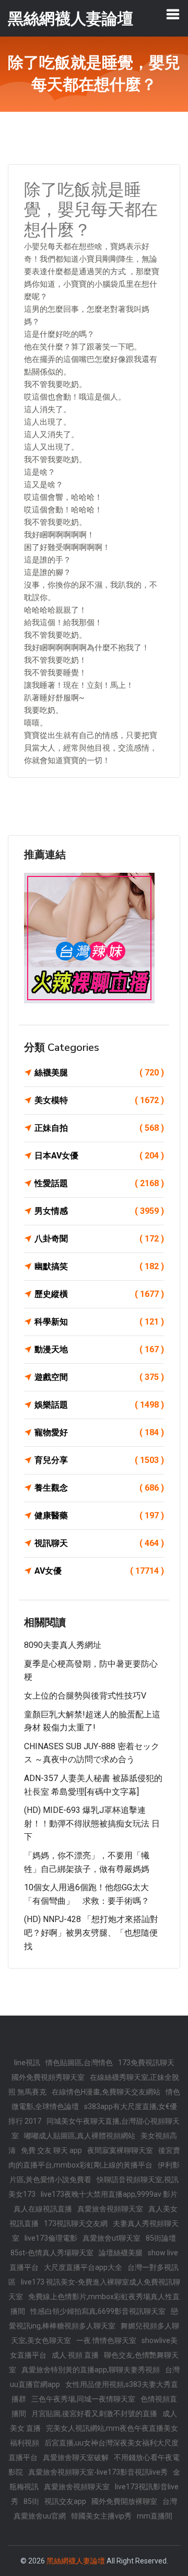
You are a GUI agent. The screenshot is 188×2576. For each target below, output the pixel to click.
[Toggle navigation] (173, 14)
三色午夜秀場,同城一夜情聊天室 (83, 2399)
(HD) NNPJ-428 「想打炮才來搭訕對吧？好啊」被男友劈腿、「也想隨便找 (91, 1933)
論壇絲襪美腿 (121, 2253)
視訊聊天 (99, 1543)
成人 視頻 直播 (75, 2355)
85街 (31, 2501)
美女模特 (99, 1100)
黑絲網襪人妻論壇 (76, 2561)
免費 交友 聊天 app (51, 2150)
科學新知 (99, 1322)
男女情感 (99, 1211)
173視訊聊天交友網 (76, 2223)
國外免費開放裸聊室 (124, 2501)
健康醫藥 (99, 1515)
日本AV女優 (99, 1156)
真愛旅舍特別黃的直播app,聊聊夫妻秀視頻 (91, 2370)
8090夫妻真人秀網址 (63, 1645)
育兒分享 (99, 1460)
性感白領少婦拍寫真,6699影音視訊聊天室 (98, 2311)
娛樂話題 (99, 1405)
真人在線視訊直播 (43, 2209)
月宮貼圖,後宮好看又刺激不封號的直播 (94, 2414)
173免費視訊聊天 (146, 2063)
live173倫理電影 (51, 2238)
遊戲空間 (99, 1377)
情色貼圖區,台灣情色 (79, 2063)
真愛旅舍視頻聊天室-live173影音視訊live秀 (98, 2472)
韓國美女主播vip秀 (101, 2516)
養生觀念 (99, 1488)
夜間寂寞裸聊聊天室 (120, 2150)
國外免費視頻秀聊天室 (48, 2077)
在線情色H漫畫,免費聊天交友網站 (106, 2092)
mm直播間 (155, 2516)
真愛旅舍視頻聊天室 (110, 2209)
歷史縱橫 (99, 1294)
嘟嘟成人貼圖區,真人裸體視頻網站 (80, 2136)
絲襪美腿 (99, 1073)
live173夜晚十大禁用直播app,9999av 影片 (109, 2194)
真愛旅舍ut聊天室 (111, 2238)
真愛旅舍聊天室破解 (76, 2457)
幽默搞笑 (99, 1266)
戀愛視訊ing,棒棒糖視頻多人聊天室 (93, 2319)
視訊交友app (65, 2501)
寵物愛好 (99, 1432)
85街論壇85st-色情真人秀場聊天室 (93, 2245)
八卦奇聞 (99, 1239)
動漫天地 (99, 1349)
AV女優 (99, 1571)
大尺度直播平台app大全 (83, 2267)
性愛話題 (99, 1183)
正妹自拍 (99, 1128)
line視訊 (27, 2063)
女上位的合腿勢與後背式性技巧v (85, 1696)
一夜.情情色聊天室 (106, 2340)
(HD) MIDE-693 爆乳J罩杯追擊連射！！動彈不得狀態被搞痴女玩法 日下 (92, 1823)
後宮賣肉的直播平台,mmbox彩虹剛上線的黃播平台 (94, 2158)
